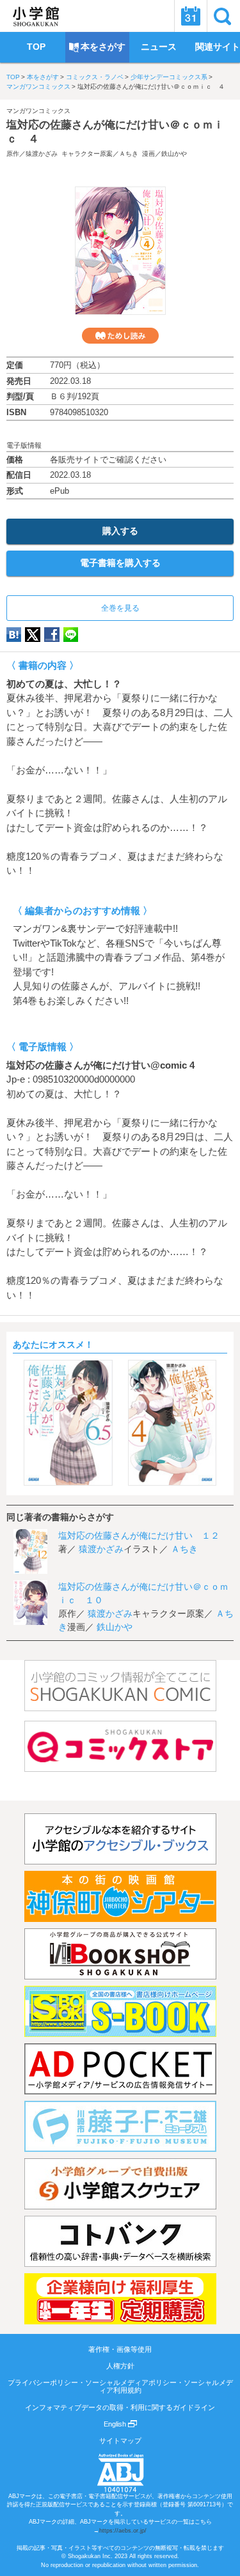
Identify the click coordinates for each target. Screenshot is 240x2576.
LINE (71, 635)
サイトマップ (120, 2441)
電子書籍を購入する (120, 563)
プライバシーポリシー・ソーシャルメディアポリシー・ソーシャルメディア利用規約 (120, 2386)
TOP (13, 77)
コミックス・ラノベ (95, 77)
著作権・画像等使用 (120, 2349)
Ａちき (129, 154)
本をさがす (43, 77)
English (116, 2424)
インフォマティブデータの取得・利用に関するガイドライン (120, 2407)
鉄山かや (174, 154)
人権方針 (120, 2366)
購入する (120, 531)
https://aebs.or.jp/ (123, 2531)
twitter (33, 635)
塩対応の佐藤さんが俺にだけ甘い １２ (139, 1536)
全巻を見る (120, 608)
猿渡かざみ (42, 154)
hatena (14, 635)
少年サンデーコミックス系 (169, 77)
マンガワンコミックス (38, 87)
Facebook (52, 635)
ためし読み (120, 336)
